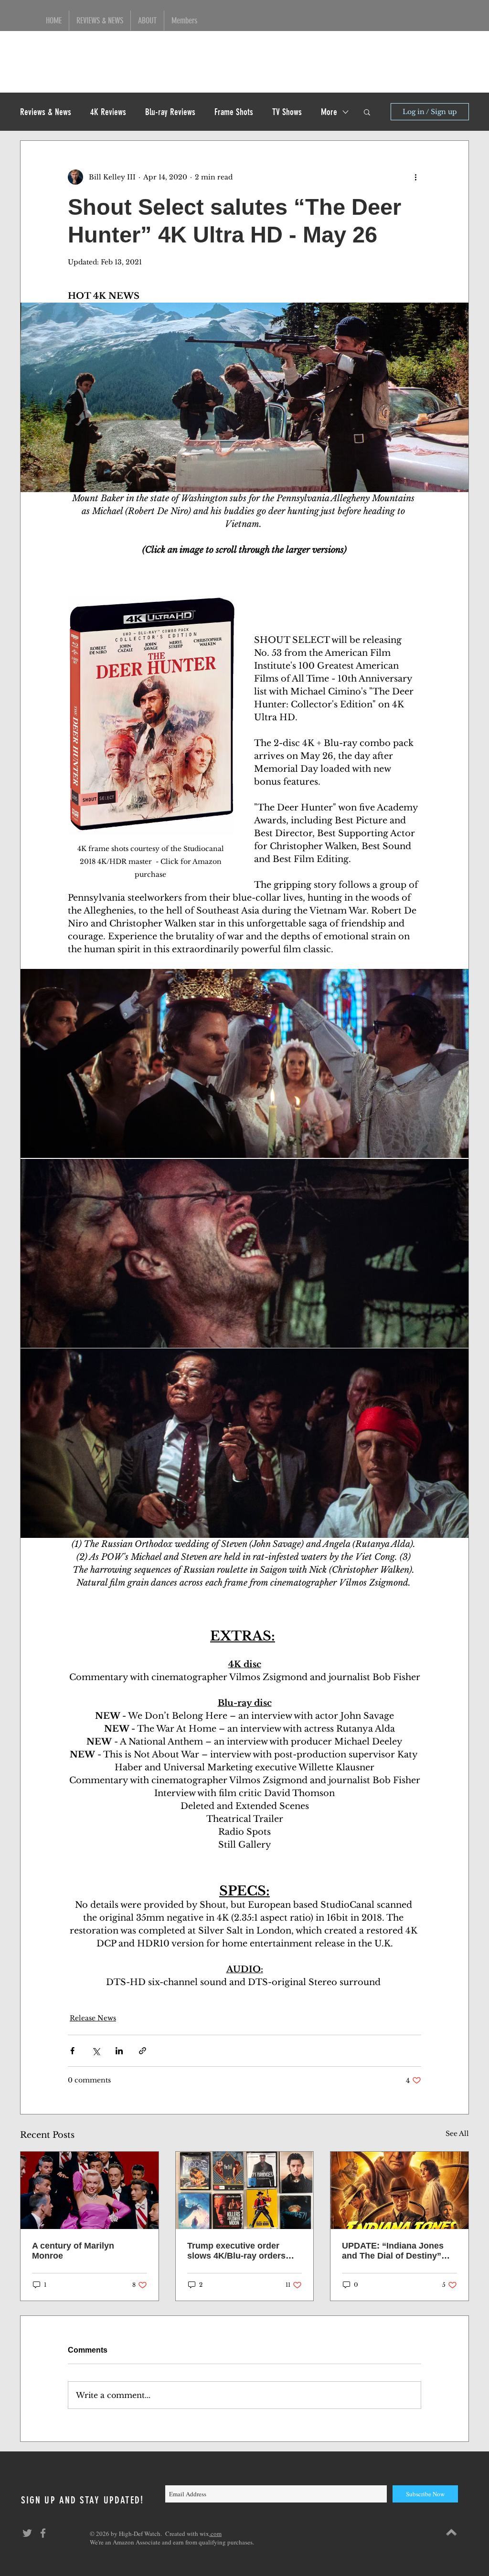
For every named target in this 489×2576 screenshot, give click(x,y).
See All (457, 2134)
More (329, 112)
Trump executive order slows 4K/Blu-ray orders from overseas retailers (236, 2251)
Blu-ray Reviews (170, 112)
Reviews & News (46, 112)
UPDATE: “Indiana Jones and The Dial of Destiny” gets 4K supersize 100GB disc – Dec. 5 (393, 2251)
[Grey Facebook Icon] (43, 2533)
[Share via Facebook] (72, 2051)
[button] (367, 112)
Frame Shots (234, 112)
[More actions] (415, 177)
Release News (93, 2018)
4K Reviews (108, 112)
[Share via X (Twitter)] (96, 2051)
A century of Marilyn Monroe (73, 2251)
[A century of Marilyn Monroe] (90, 2190)
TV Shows (287, 112)
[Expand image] (244, 1064)
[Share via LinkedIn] (119, 2051)
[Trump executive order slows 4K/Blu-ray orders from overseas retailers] (245, 2190)
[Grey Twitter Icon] (27, 2533)
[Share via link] (143, 2051)
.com (215, 2534)
